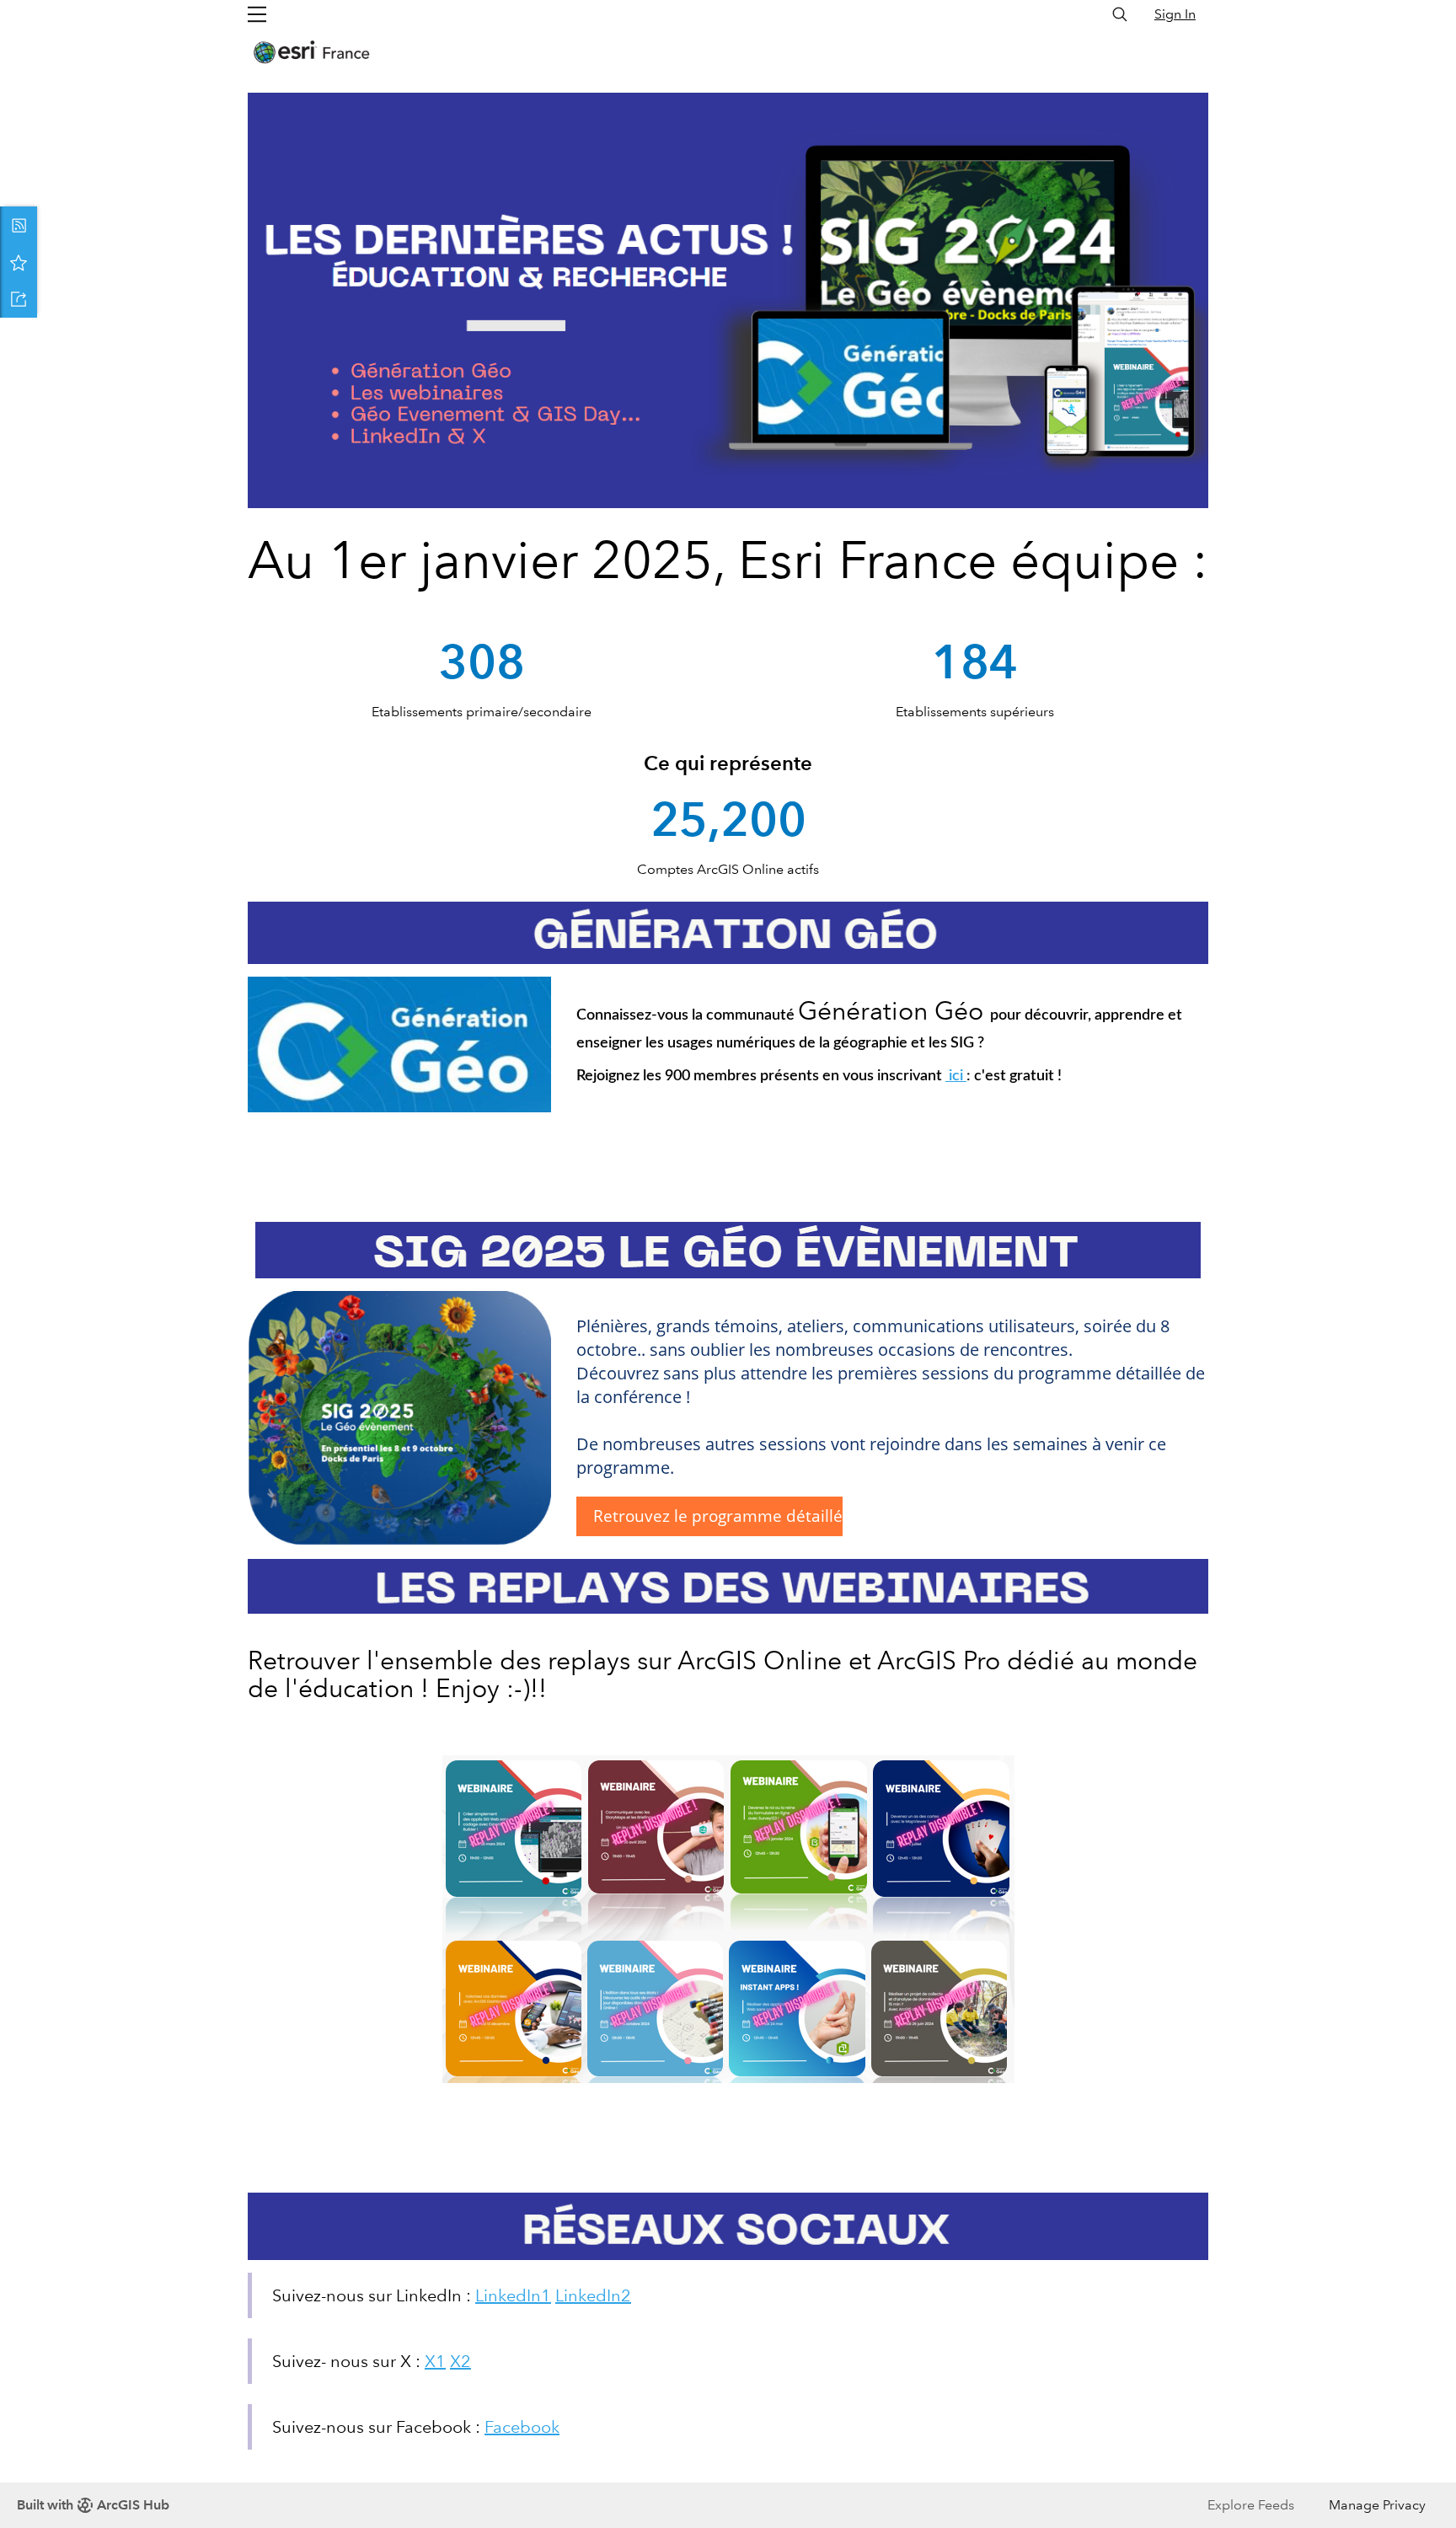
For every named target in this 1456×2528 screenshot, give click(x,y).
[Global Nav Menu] (257, 14)
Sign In (1175, 14)
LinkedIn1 (513, 2295)
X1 (435, 2361)
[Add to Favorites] (19, 262)
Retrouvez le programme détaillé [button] (718, 1516)
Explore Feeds (1251, 2505)
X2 (460, 2361)
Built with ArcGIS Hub (93, 2505)
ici (956, 1076)
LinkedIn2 (593, 2295)
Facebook (522, 2427)
